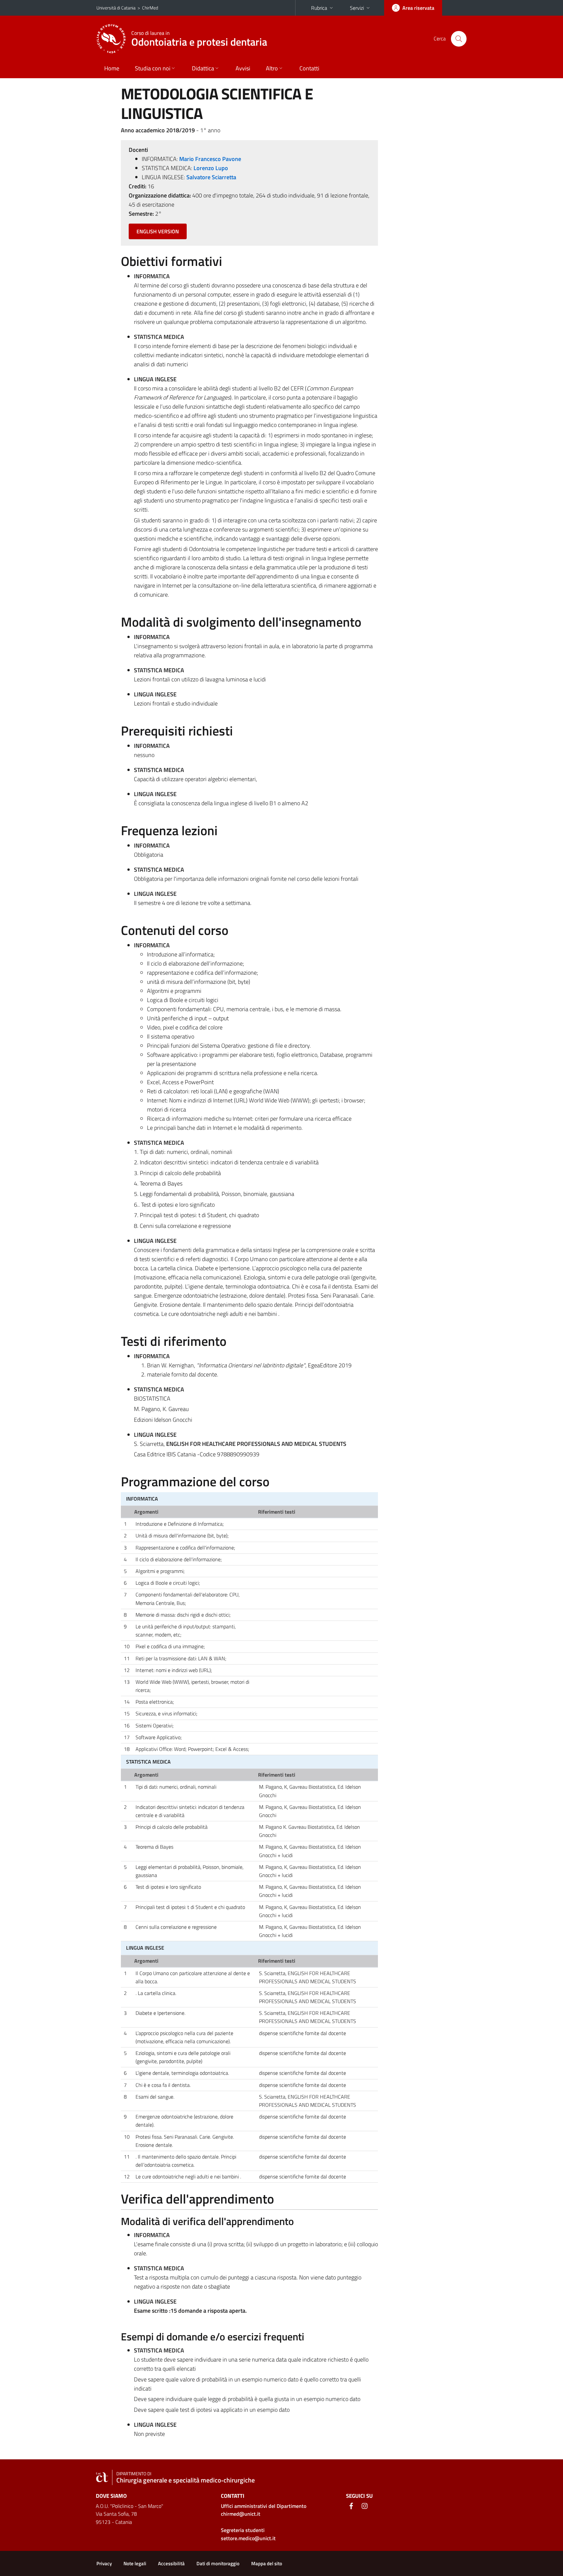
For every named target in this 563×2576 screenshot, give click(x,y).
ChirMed (150, 8)
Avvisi (243, 68)
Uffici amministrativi (264, 2506)
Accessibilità (171, 2563)
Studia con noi (153, 68)
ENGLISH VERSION (158, 231)
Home (112, 68)
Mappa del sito (267, 2563)
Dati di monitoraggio (218, 2563)
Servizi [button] (357, 8)
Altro (272, 68)
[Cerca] (459, 39)
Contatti (309, 68)
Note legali (135, 2563)
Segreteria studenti (243, 2530)
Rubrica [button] (319, 8)
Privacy (104, 2563)
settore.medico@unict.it (248, 2538)
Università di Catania (116, 8)
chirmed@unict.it (241, 2514)
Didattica (203, 68)
